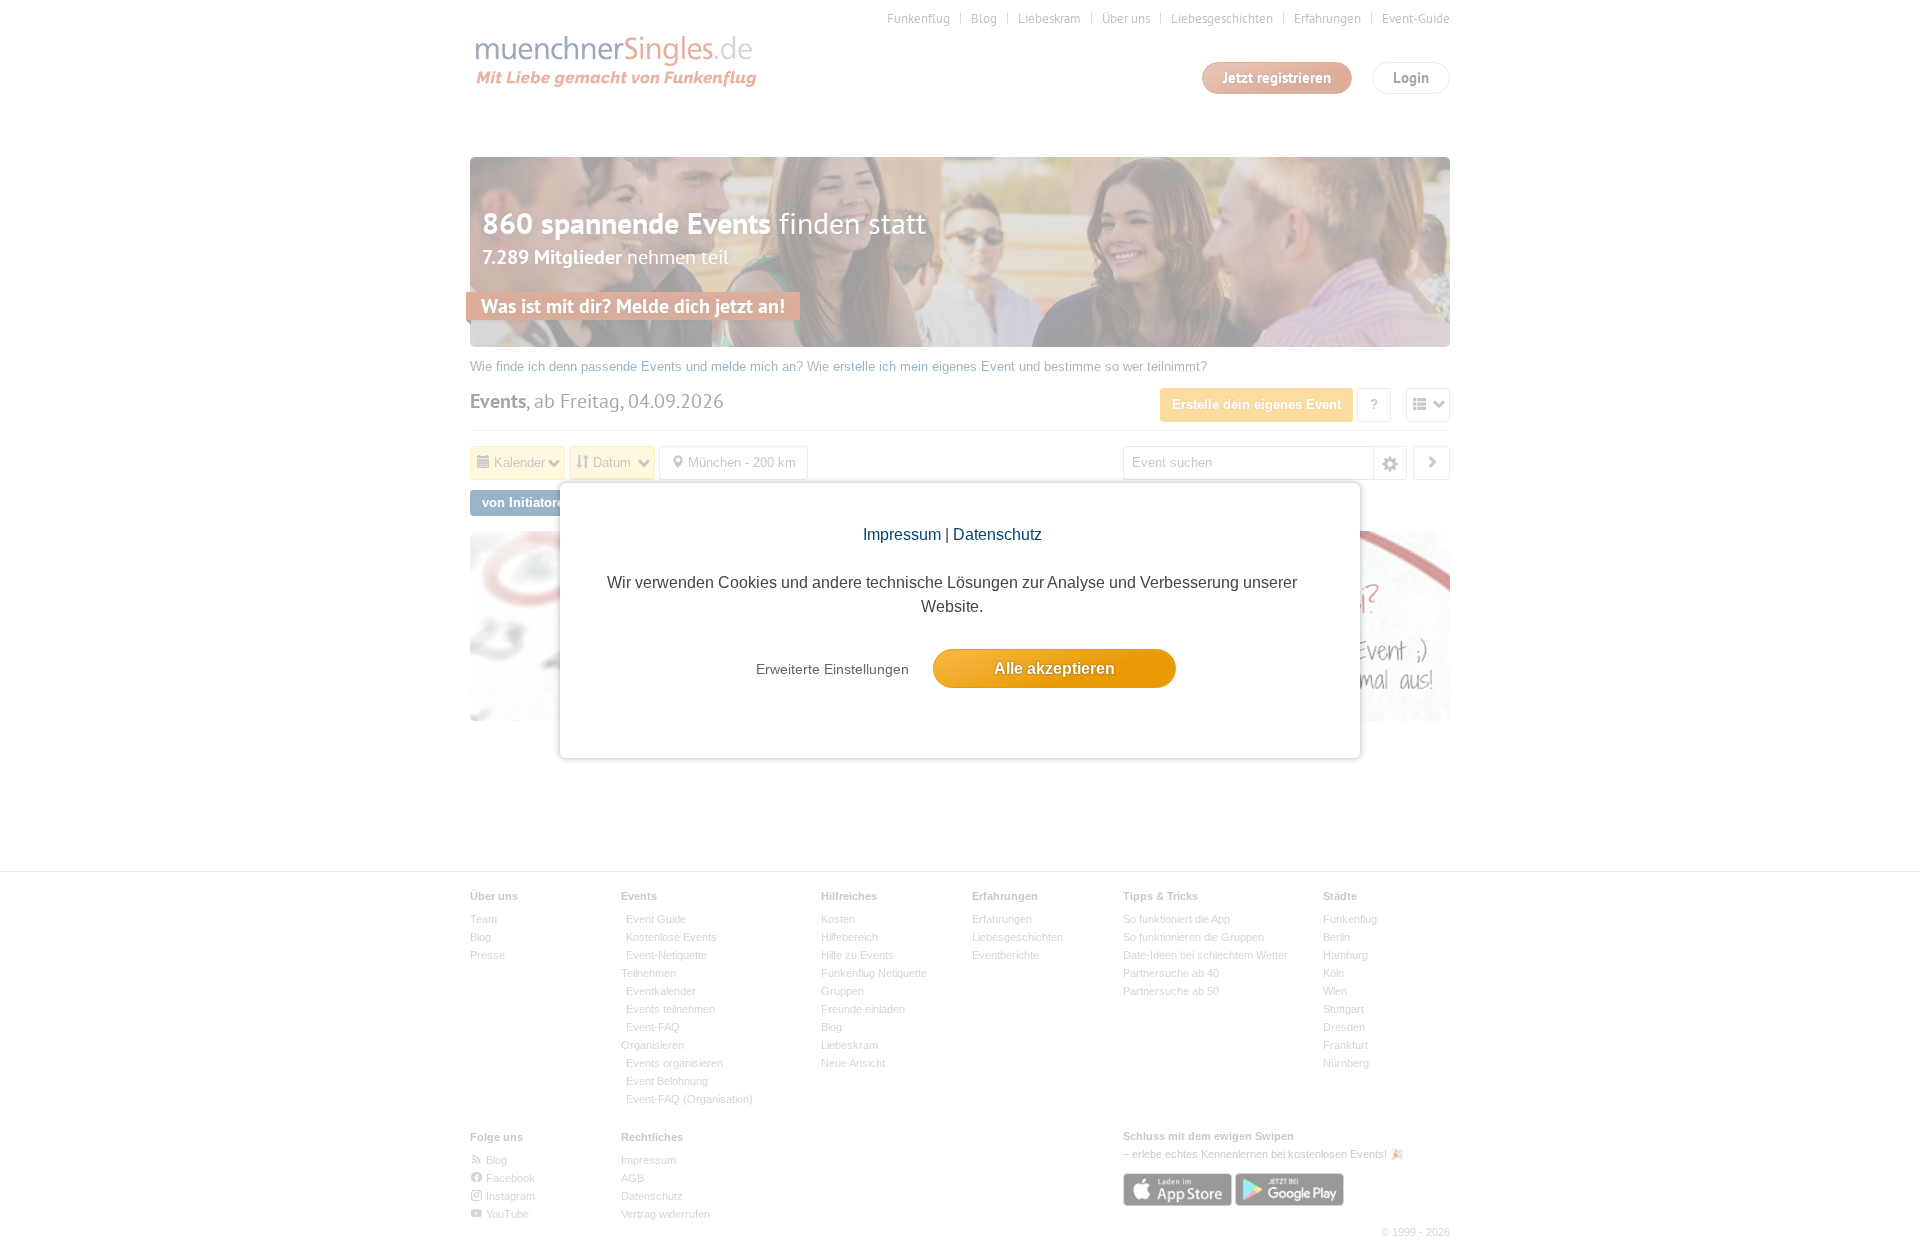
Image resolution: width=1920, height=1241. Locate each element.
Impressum (902, 534)
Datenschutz (997, 534)
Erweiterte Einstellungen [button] (832, 669)
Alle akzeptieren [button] (1054, 668)
